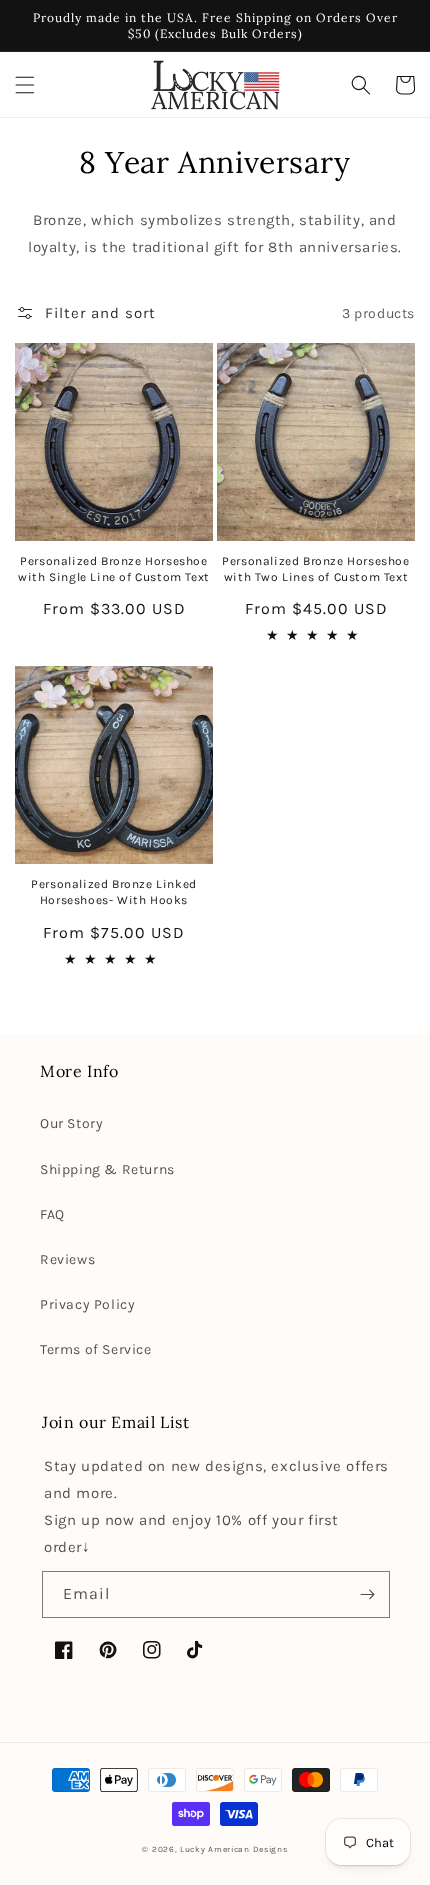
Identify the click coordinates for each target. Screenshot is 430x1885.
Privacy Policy (87, 1304)
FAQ (52, 1214)
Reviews (67, 1259)
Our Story (71, 1123)
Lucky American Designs (233, 1849)
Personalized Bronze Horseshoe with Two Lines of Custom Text (315, 569)
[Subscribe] (367, 1594)
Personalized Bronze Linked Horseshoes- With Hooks (114, 892)
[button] (25, 85)
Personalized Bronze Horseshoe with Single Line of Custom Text (114, 569)
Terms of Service (96, 1349)
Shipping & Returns (107, 1169)
